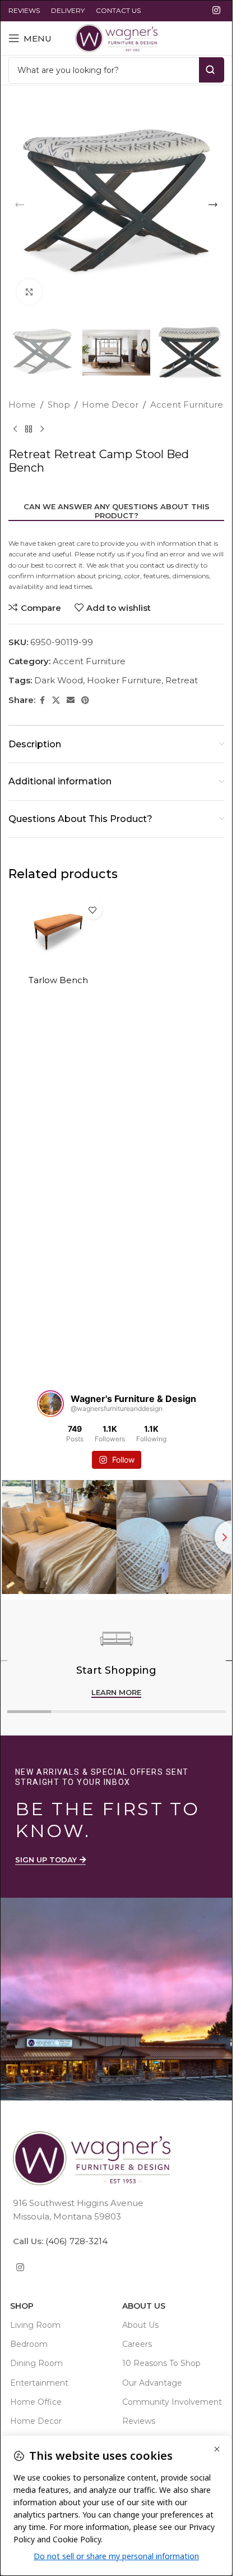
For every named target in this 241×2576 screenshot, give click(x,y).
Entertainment (39, 2383)
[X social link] (56, 700)
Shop (59, 405)
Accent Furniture (187, 405)
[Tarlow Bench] (58, 932)
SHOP (22, 2306)
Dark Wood (59, 680)
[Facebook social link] (42, 700)
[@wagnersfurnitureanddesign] (50, 1404)
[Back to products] (29, 430)
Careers (137, 2345)
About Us (144, 2306)
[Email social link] (71, 700)
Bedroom (29, 2345)
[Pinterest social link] (85, 700)
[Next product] (42, 430)
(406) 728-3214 (75, 2241)
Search (212, 70)
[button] (20, 205)
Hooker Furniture (124, 680)
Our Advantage (152, 2383)
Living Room (35, 2325)
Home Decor (110, 405)
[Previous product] (15, 430)
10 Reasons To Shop (161, 2364)
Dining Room (36, 2364)
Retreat (182, 680)
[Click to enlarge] (29, 292)
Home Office (36, 2402)
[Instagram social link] (217, 10)
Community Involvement (172, 2402)
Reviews (139, 2421)
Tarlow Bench (58, 980)
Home (22, 405)
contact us (157, 565)
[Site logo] (116, 37)
